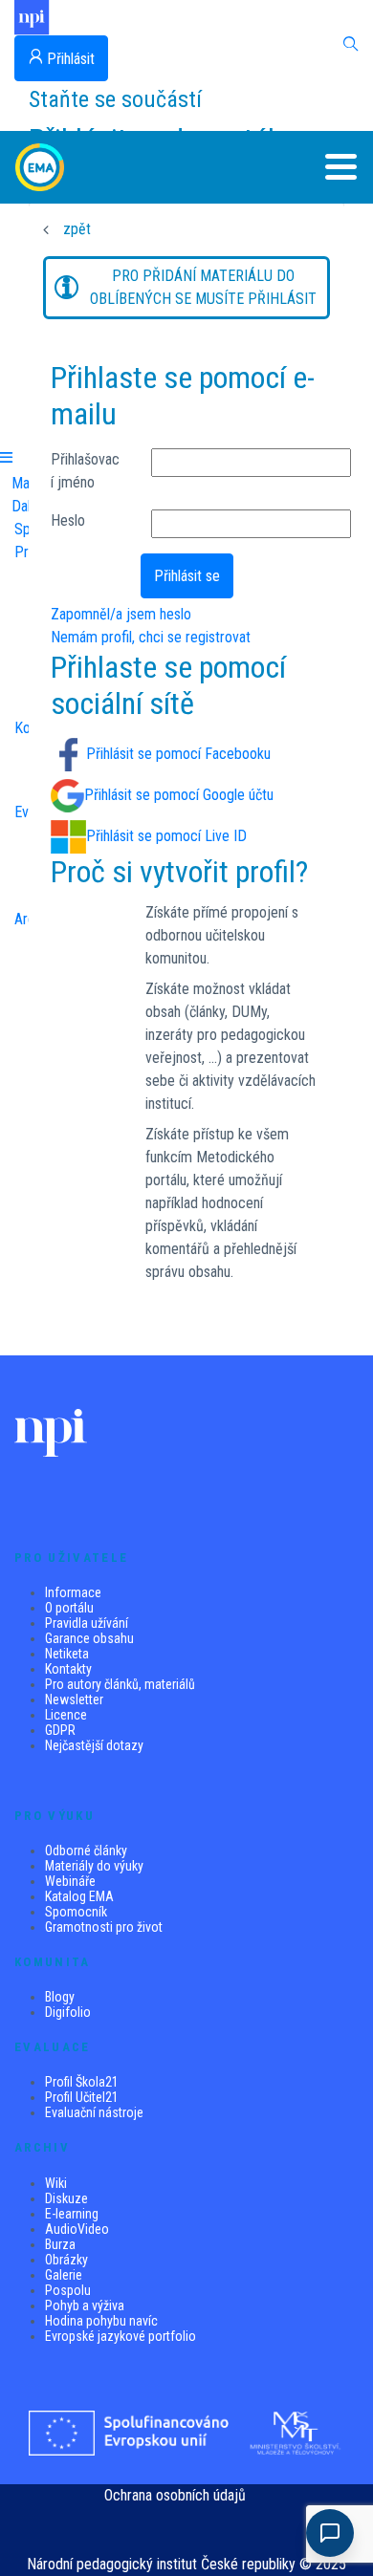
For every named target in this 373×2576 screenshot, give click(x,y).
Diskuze (66, 2198)
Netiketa (67, 1654)
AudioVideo (77, 2229)
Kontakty (68, 1669)
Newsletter (74, 1699)
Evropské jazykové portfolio (121, 2336)
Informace (73, 1592)
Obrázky (66, 2260)
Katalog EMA (79, 1896)
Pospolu (68, 2290)
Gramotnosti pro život (104, 1927)
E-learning (72, 2214)
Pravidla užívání (87, 1623)
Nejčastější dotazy (94, 1745)
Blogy (60, 1997)
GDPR (60, 1730)
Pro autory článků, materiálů (120, 1684)
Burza (60, 2244)
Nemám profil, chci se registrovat (151, 637)
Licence (66, 1715)
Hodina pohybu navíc (101, 2321)
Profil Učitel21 (82, 2097)
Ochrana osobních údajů (175, 2495)
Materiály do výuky (94, 1866)
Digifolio (68, 2012)
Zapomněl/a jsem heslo (121, 614)
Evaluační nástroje (94, 2112)
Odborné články (86, 1851)
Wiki (56, 2183)
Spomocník (76, 1912)
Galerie (64, 2275)
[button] (325, 167)
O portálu (69, 1608)
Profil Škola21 (82, 2082)
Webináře (70, 1881)
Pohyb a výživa (85, 2305)
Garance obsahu (89, 1638)
